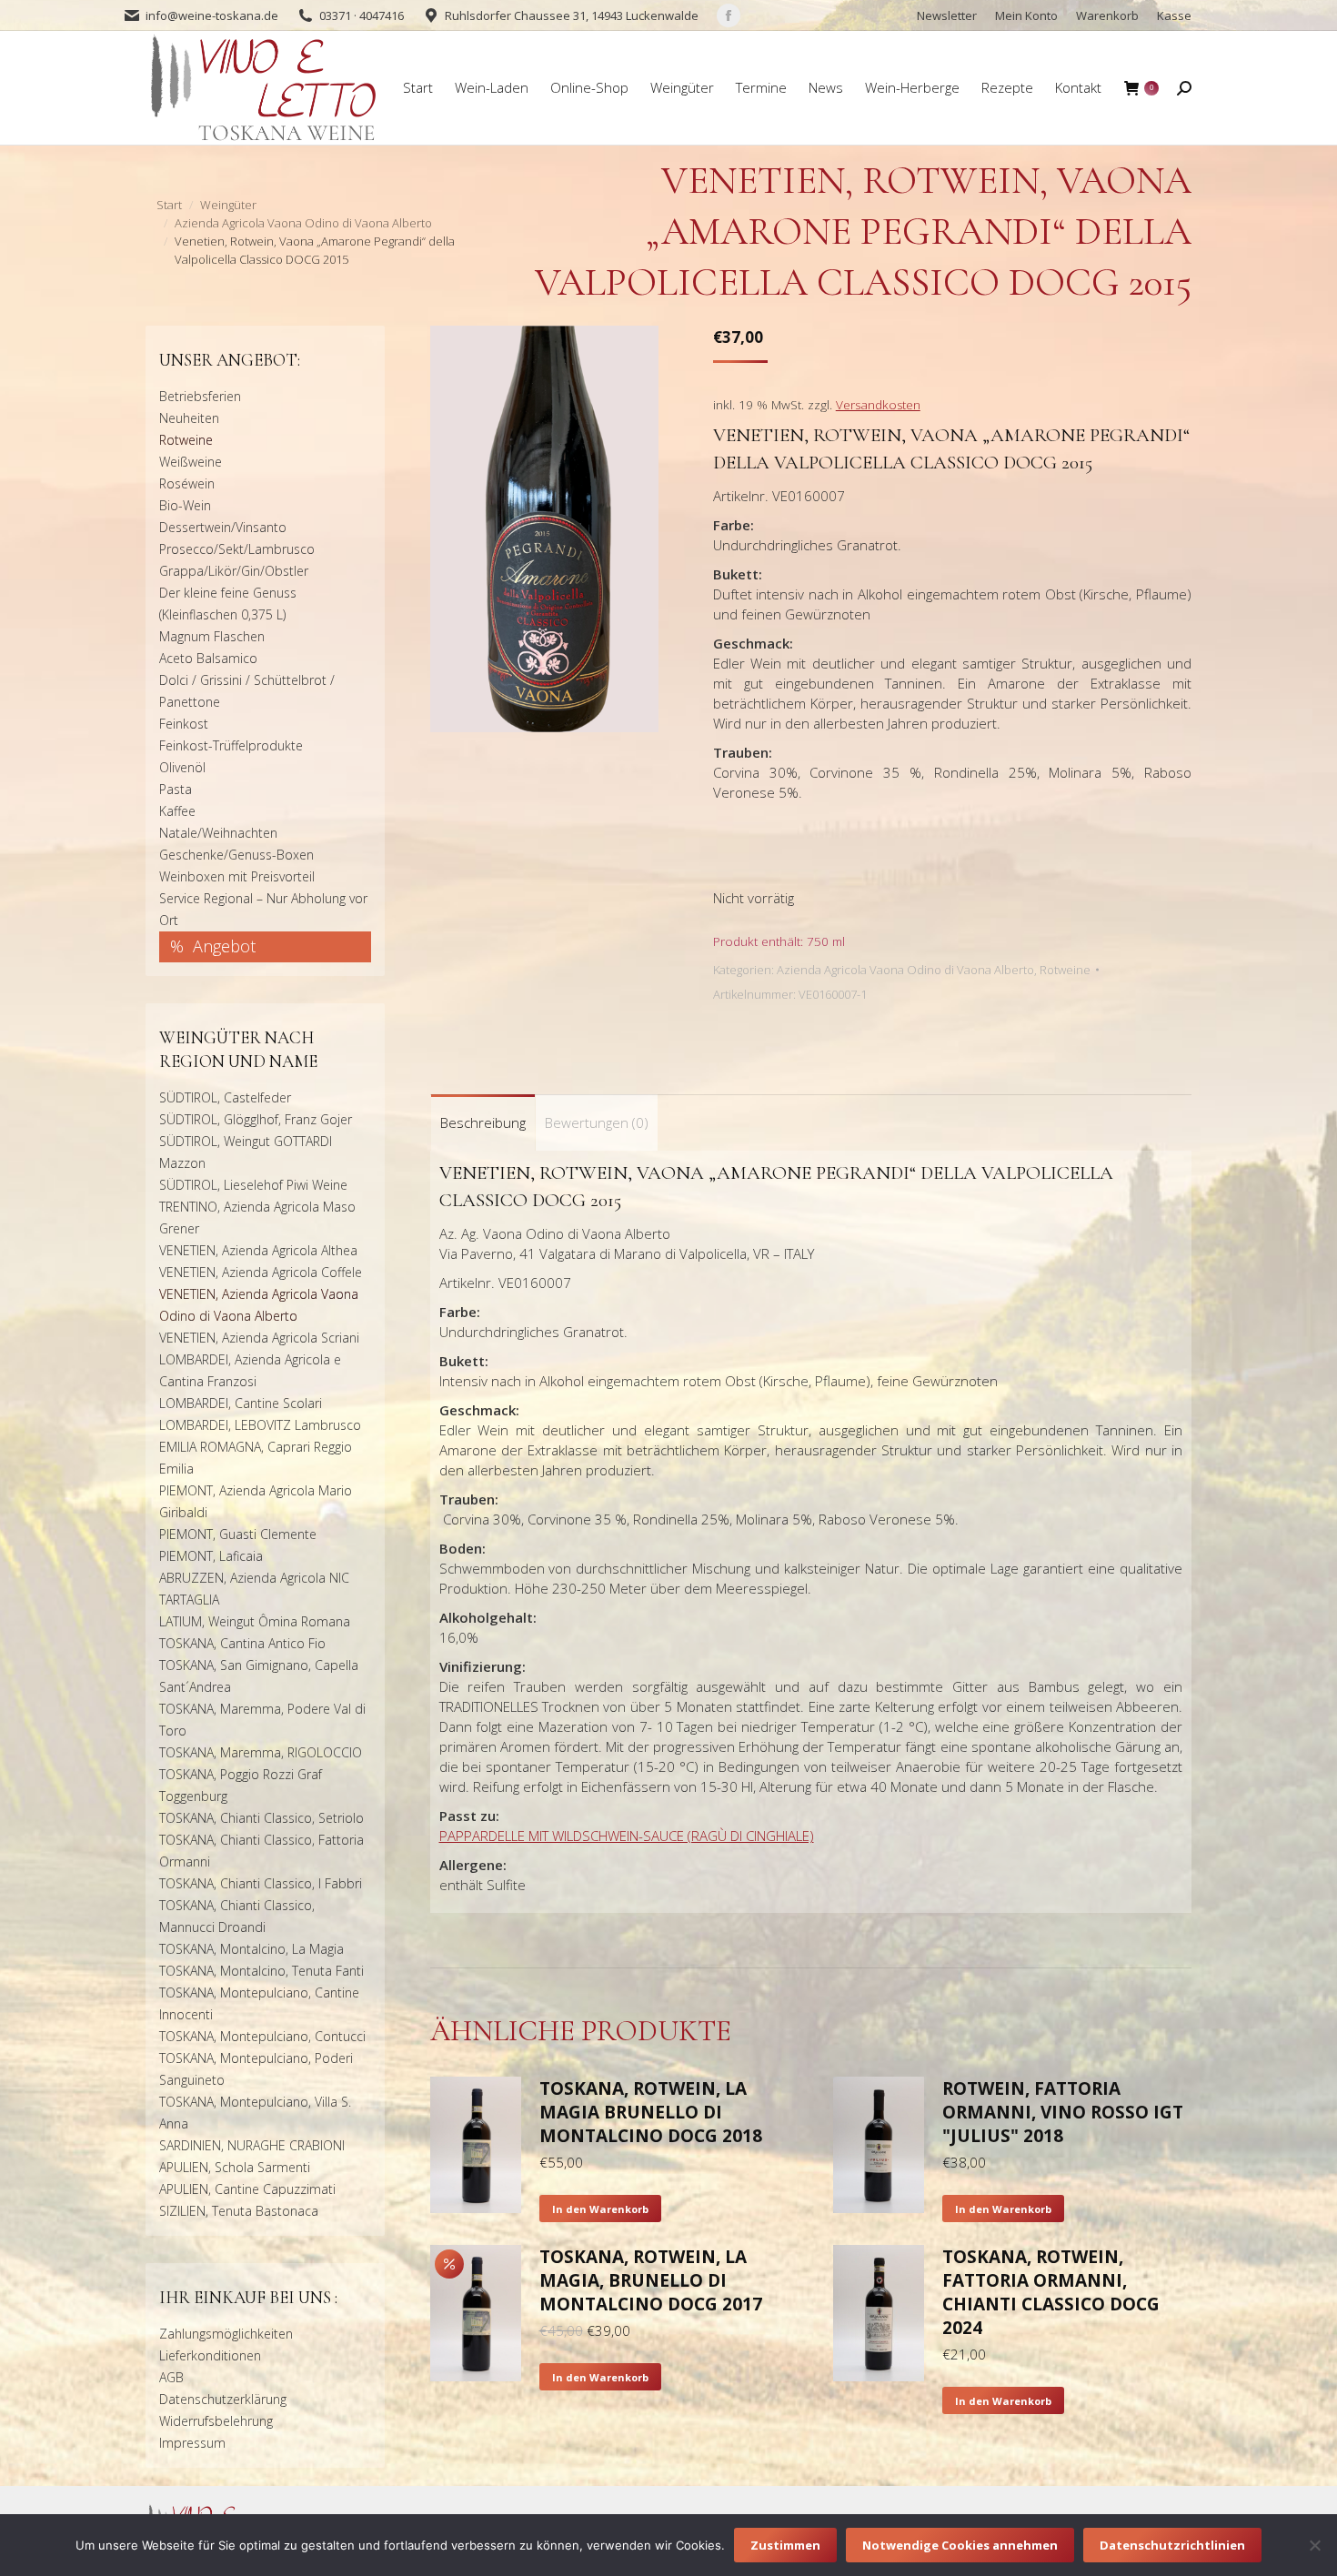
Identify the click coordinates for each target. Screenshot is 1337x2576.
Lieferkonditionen (210, 2355)
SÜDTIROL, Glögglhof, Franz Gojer (256, 1119)
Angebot (224, 946)
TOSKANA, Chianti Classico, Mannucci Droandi (237, 1916)
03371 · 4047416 (362, 15)
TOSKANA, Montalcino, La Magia (251, 1949)
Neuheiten (189, 418)
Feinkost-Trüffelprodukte (231, 745)
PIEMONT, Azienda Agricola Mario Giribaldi (256, 1501)
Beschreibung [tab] (483, 1122)
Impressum (192, 2443)
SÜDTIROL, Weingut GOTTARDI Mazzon (246, 1152)
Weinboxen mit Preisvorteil (237, 876)
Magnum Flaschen (212, 636)
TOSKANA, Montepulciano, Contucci (262, 2036)
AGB (171, 2377)
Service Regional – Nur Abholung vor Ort (263, 909)
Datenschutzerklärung (223, 2399)
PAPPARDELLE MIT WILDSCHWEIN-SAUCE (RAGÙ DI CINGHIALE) (627, 1836)
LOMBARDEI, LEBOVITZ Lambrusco (260, 1425)
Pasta (176, 789)
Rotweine (1065, 970)
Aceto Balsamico (208, 658)
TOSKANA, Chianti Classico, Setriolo (261, 1818)
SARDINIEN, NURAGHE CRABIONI (252, 2145)
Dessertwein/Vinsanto (223, 527)
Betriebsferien (200, 396)
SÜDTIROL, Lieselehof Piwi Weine (253, 1185)
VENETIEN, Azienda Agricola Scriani (259, 1338)
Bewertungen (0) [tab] (597, 1122)
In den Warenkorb (600, 2209)
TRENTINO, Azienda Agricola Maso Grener (257, 1218)
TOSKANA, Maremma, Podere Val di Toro (262, 1720)
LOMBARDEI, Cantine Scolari (241, 1403)
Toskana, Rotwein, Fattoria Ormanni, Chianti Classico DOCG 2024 (1051, 2292)
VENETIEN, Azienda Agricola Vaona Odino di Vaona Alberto (259, 1305)
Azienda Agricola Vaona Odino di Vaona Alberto (905, 970)
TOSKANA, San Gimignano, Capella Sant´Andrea (259, 1676)
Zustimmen (785, 2545)
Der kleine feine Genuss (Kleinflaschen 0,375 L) (228, 604)
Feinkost (184, 724)
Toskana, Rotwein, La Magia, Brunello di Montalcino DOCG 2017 (651, 2280)
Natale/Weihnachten (218, 833)
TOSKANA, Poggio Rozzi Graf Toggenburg (241, 1785)
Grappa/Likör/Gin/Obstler (234, 571)
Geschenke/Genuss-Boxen (236, 855)
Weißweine (191, 462)
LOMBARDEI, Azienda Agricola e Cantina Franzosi (250, 1370)
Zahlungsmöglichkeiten (226, 2334)
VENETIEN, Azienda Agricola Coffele (261, 1272)
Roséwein (187, 483)
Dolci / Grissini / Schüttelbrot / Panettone (247, 691)
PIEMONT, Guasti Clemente (238, 1534)
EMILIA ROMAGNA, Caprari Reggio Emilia (256, 1458)
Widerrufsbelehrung (216, 2421)
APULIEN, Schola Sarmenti (235, 2167)
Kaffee (177, 811)
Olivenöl (182, 767)
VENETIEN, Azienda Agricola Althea (258, 1250)
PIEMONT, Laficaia (211, 1556)
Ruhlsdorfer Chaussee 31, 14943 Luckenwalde (572, 15)
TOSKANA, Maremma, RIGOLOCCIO (261, 1752)
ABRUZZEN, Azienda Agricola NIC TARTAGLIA (254, 1589)
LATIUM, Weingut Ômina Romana (255, 1621)
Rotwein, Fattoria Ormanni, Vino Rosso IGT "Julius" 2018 (1063, 2112)
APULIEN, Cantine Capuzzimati (247, 2189)
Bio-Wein (185, 505)
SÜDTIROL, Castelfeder (225, 1097)
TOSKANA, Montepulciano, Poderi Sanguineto (256, 2069)
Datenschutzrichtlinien (1172, 2545)
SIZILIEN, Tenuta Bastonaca (239, 2211)
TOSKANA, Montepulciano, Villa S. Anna (255, 2113)
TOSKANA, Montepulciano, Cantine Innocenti (259, 2003)
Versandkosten (878, 405)
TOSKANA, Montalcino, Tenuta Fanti (261, 1971)
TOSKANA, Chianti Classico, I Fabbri (261, 1883)
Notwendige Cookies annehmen (960, 2545)
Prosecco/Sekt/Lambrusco (237, 549)
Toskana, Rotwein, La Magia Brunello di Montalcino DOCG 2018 (651, 2112)
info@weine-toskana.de (212, 15)
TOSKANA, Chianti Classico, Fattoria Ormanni (261, 1851)
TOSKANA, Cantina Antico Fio (242, 1643)
